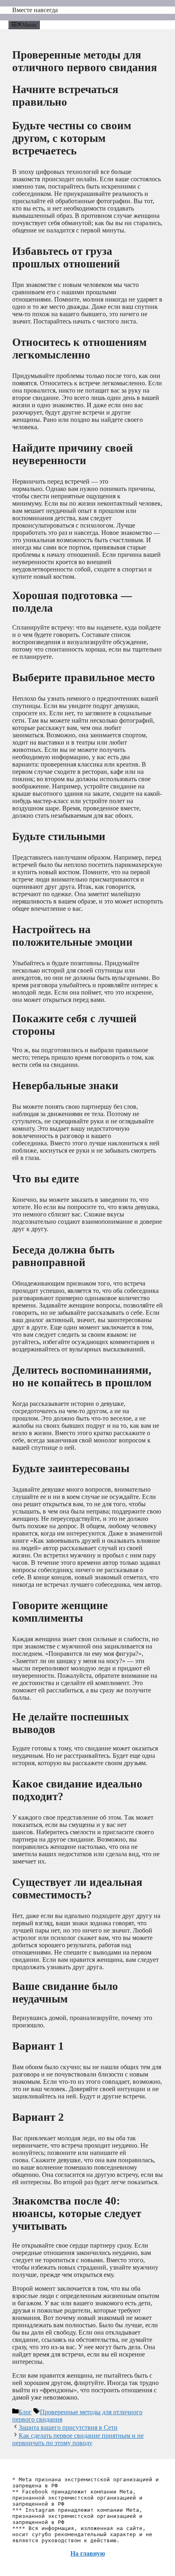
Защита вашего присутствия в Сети (68, 2427)
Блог (25, 2412)
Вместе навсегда (35, 10)
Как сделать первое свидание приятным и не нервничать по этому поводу (78, 2439)
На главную (88, 2553)
